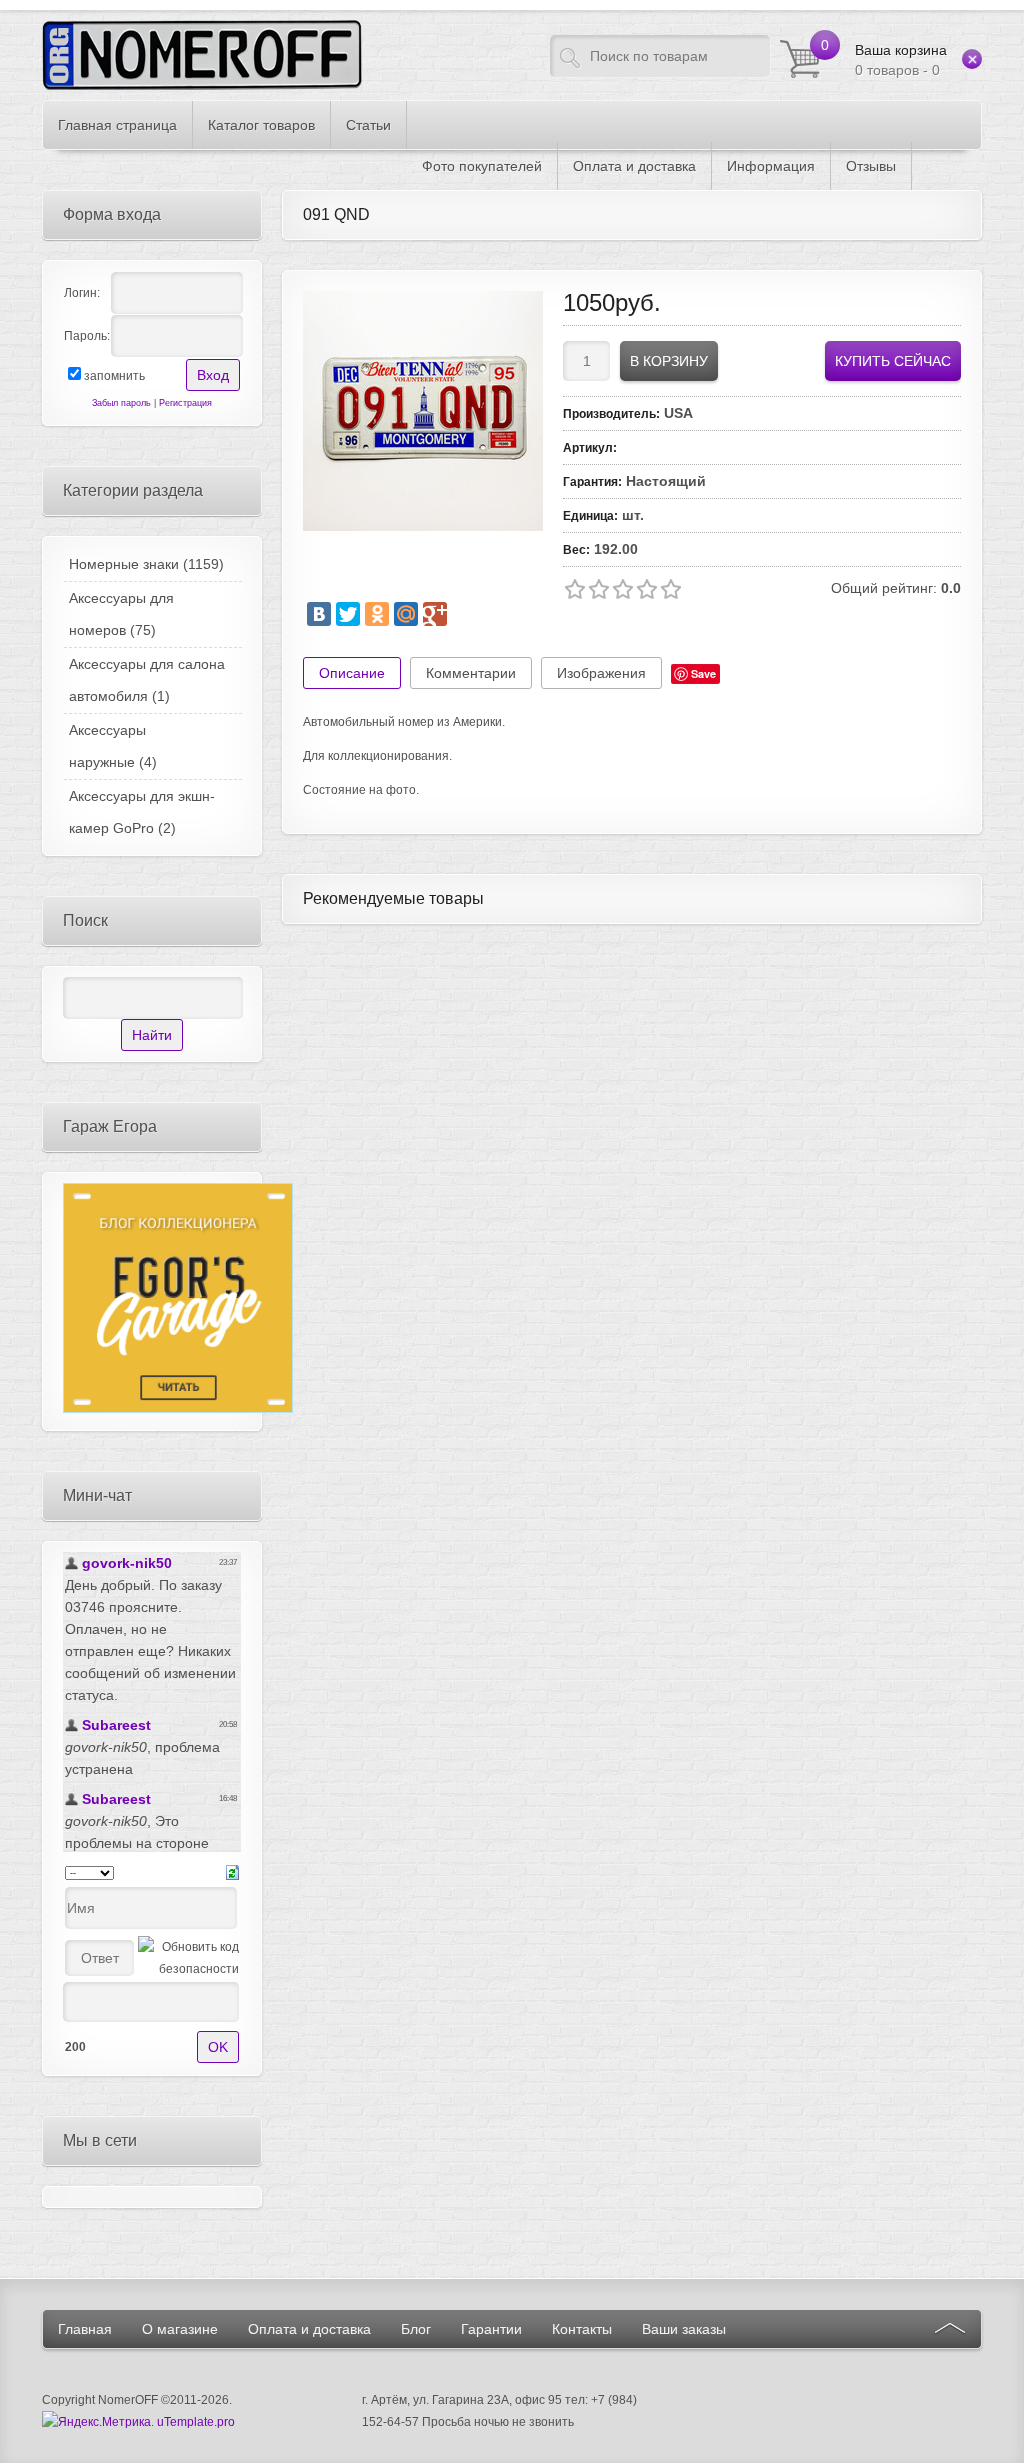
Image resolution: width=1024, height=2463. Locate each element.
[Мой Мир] (406, 614)
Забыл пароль (121, 403)
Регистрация (185, 403)
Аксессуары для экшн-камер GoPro (142, 812)
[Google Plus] (435, 614)
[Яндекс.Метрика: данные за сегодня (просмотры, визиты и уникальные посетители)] (96, 2422)
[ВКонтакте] (319, 614)
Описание (352, 673)
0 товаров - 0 (901, 60)
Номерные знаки (146, 564)
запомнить (114, 376)
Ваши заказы (684, 2329)
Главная (85, 2329)
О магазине (180, 2329)
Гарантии (491, 2329)
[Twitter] (348, 614)
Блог (416, 2329)
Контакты (582, 2329)
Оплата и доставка (309, 2329)
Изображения (601, 673)
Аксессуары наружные (113, 746)
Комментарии (471, 673)
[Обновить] (232, 1872)
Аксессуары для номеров (121, 614)
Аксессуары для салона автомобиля (147, 680)
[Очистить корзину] (972, 59)
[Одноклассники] (377, 614)
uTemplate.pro (196, 2422)
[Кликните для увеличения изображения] (423, 411)
